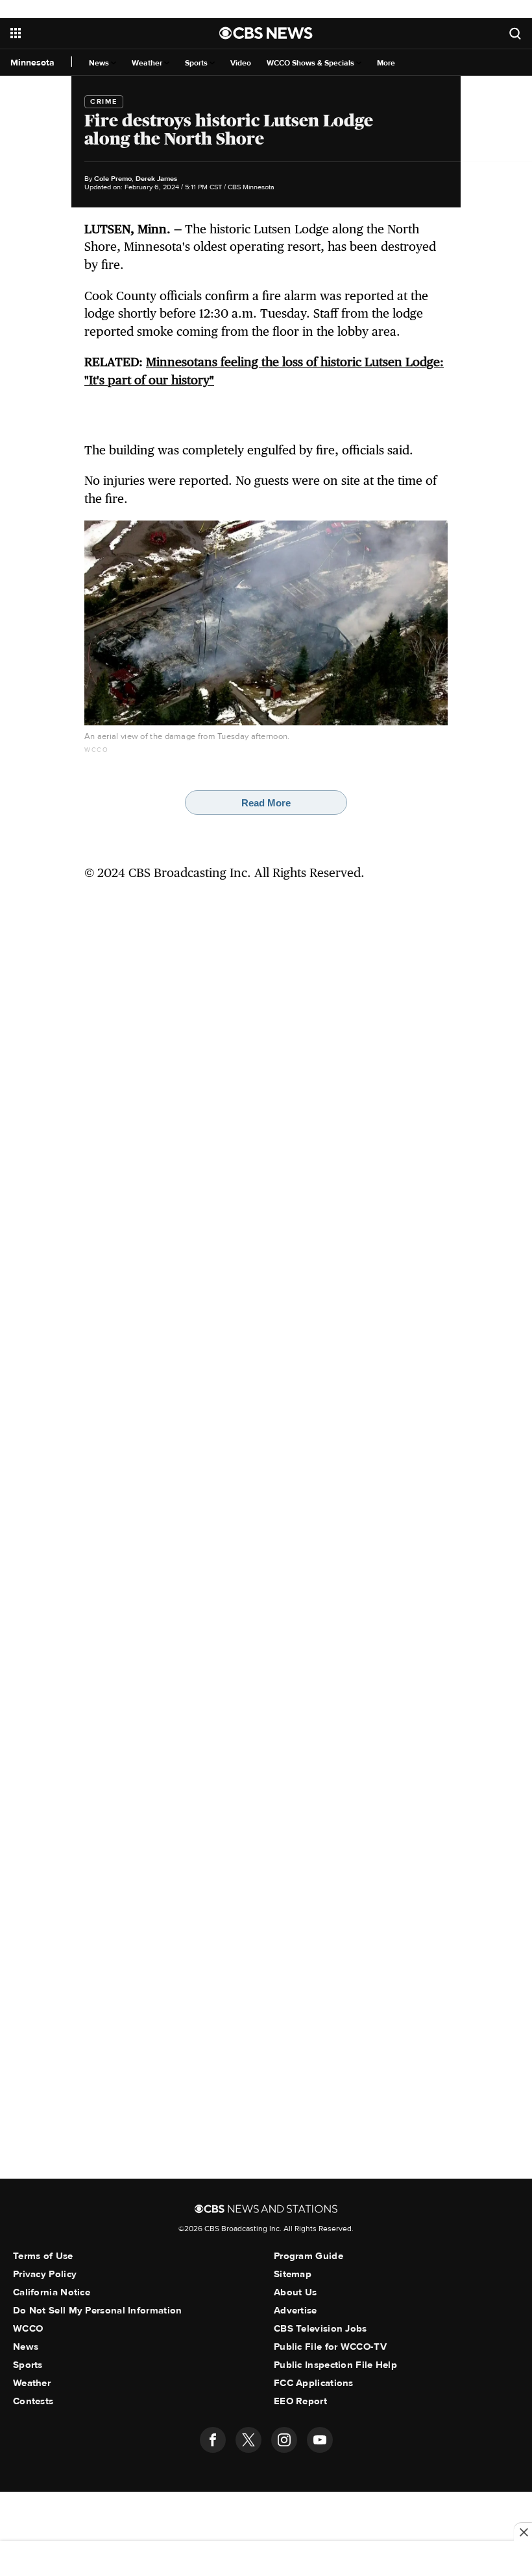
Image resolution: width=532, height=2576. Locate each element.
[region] (266, 2560)
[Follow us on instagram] (284, 2440)
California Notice (52, 2292)
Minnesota (32, 63)
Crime (104, 101)
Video (241, 63)
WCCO (28, 2328)
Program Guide (308, 2256)
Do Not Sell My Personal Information (98, 2310)
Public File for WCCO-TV (330, 2347)
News (100, 63)
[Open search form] (515, 33)
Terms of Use (43, 2256)
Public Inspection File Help (335, 2365)
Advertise (296, 2310)
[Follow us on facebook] (213, 2440)
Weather (148, 63)
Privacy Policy (45, 2274)
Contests (33, 2401)
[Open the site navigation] (96, 33)
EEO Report (300, 2401)
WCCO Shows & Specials (311, 63)
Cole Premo (113, 179)
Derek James (156, 179)
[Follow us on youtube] (320, 2440)
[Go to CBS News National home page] (266, 33)
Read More (266, 803)
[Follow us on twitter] (248, 2440)
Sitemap (293, 2274)
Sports (197, 63)
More (386, 63)
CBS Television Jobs (320, 2328)
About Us (295, 2292)
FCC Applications (314, 2383)
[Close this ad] (523, 2532)
